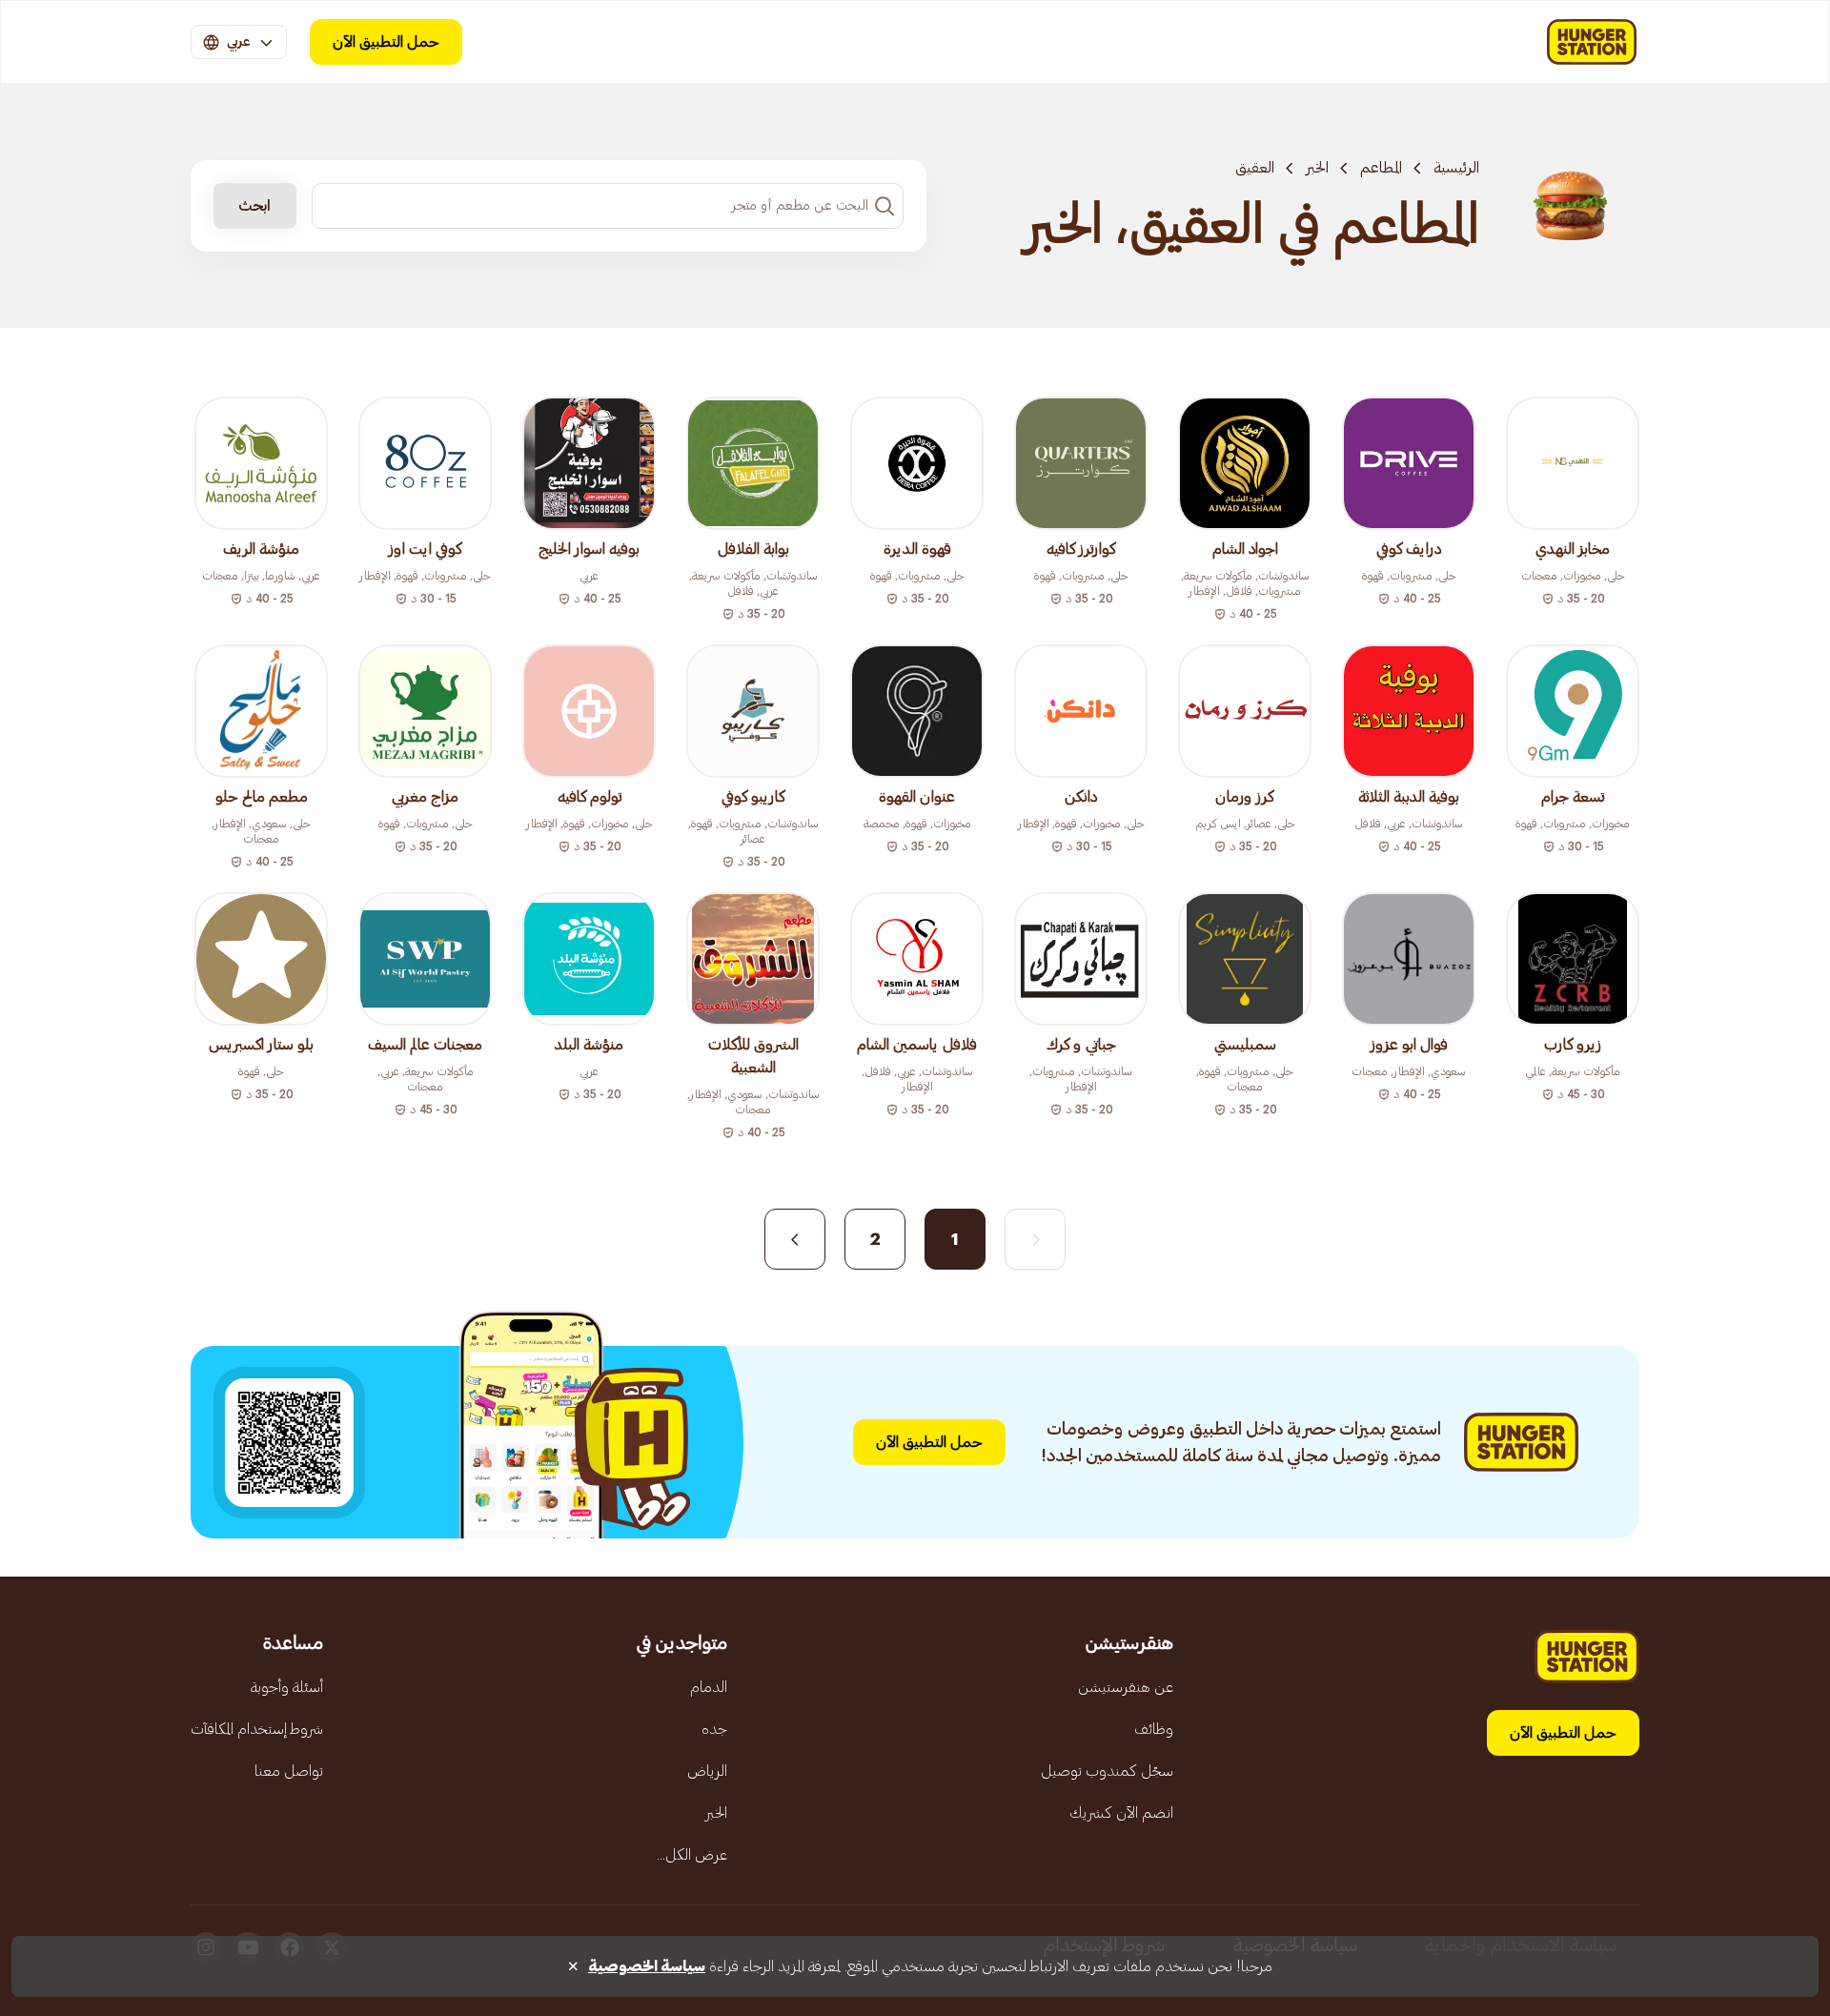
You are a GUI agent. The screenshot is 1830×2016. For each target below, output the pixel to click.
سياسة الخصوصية (647, 1966)
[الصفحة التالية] (795, 1239)
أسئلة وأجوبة (287, 1687)
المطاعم (1381, 168)
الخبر (1317, 168)
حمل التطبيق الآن (386, 42)
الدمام (709, 1687)
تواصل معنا (289, 1771)
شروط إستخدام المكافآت (257, 1729)
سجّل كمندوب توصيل (1107, 1771)
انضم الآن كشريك (1121, 1813)
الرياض (707, 1771)
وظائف (1154, 1729)
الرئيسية (1456, 168)
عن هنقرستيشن (1126, 1687)
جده (714, 1729)
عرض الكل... (692, 1855)
